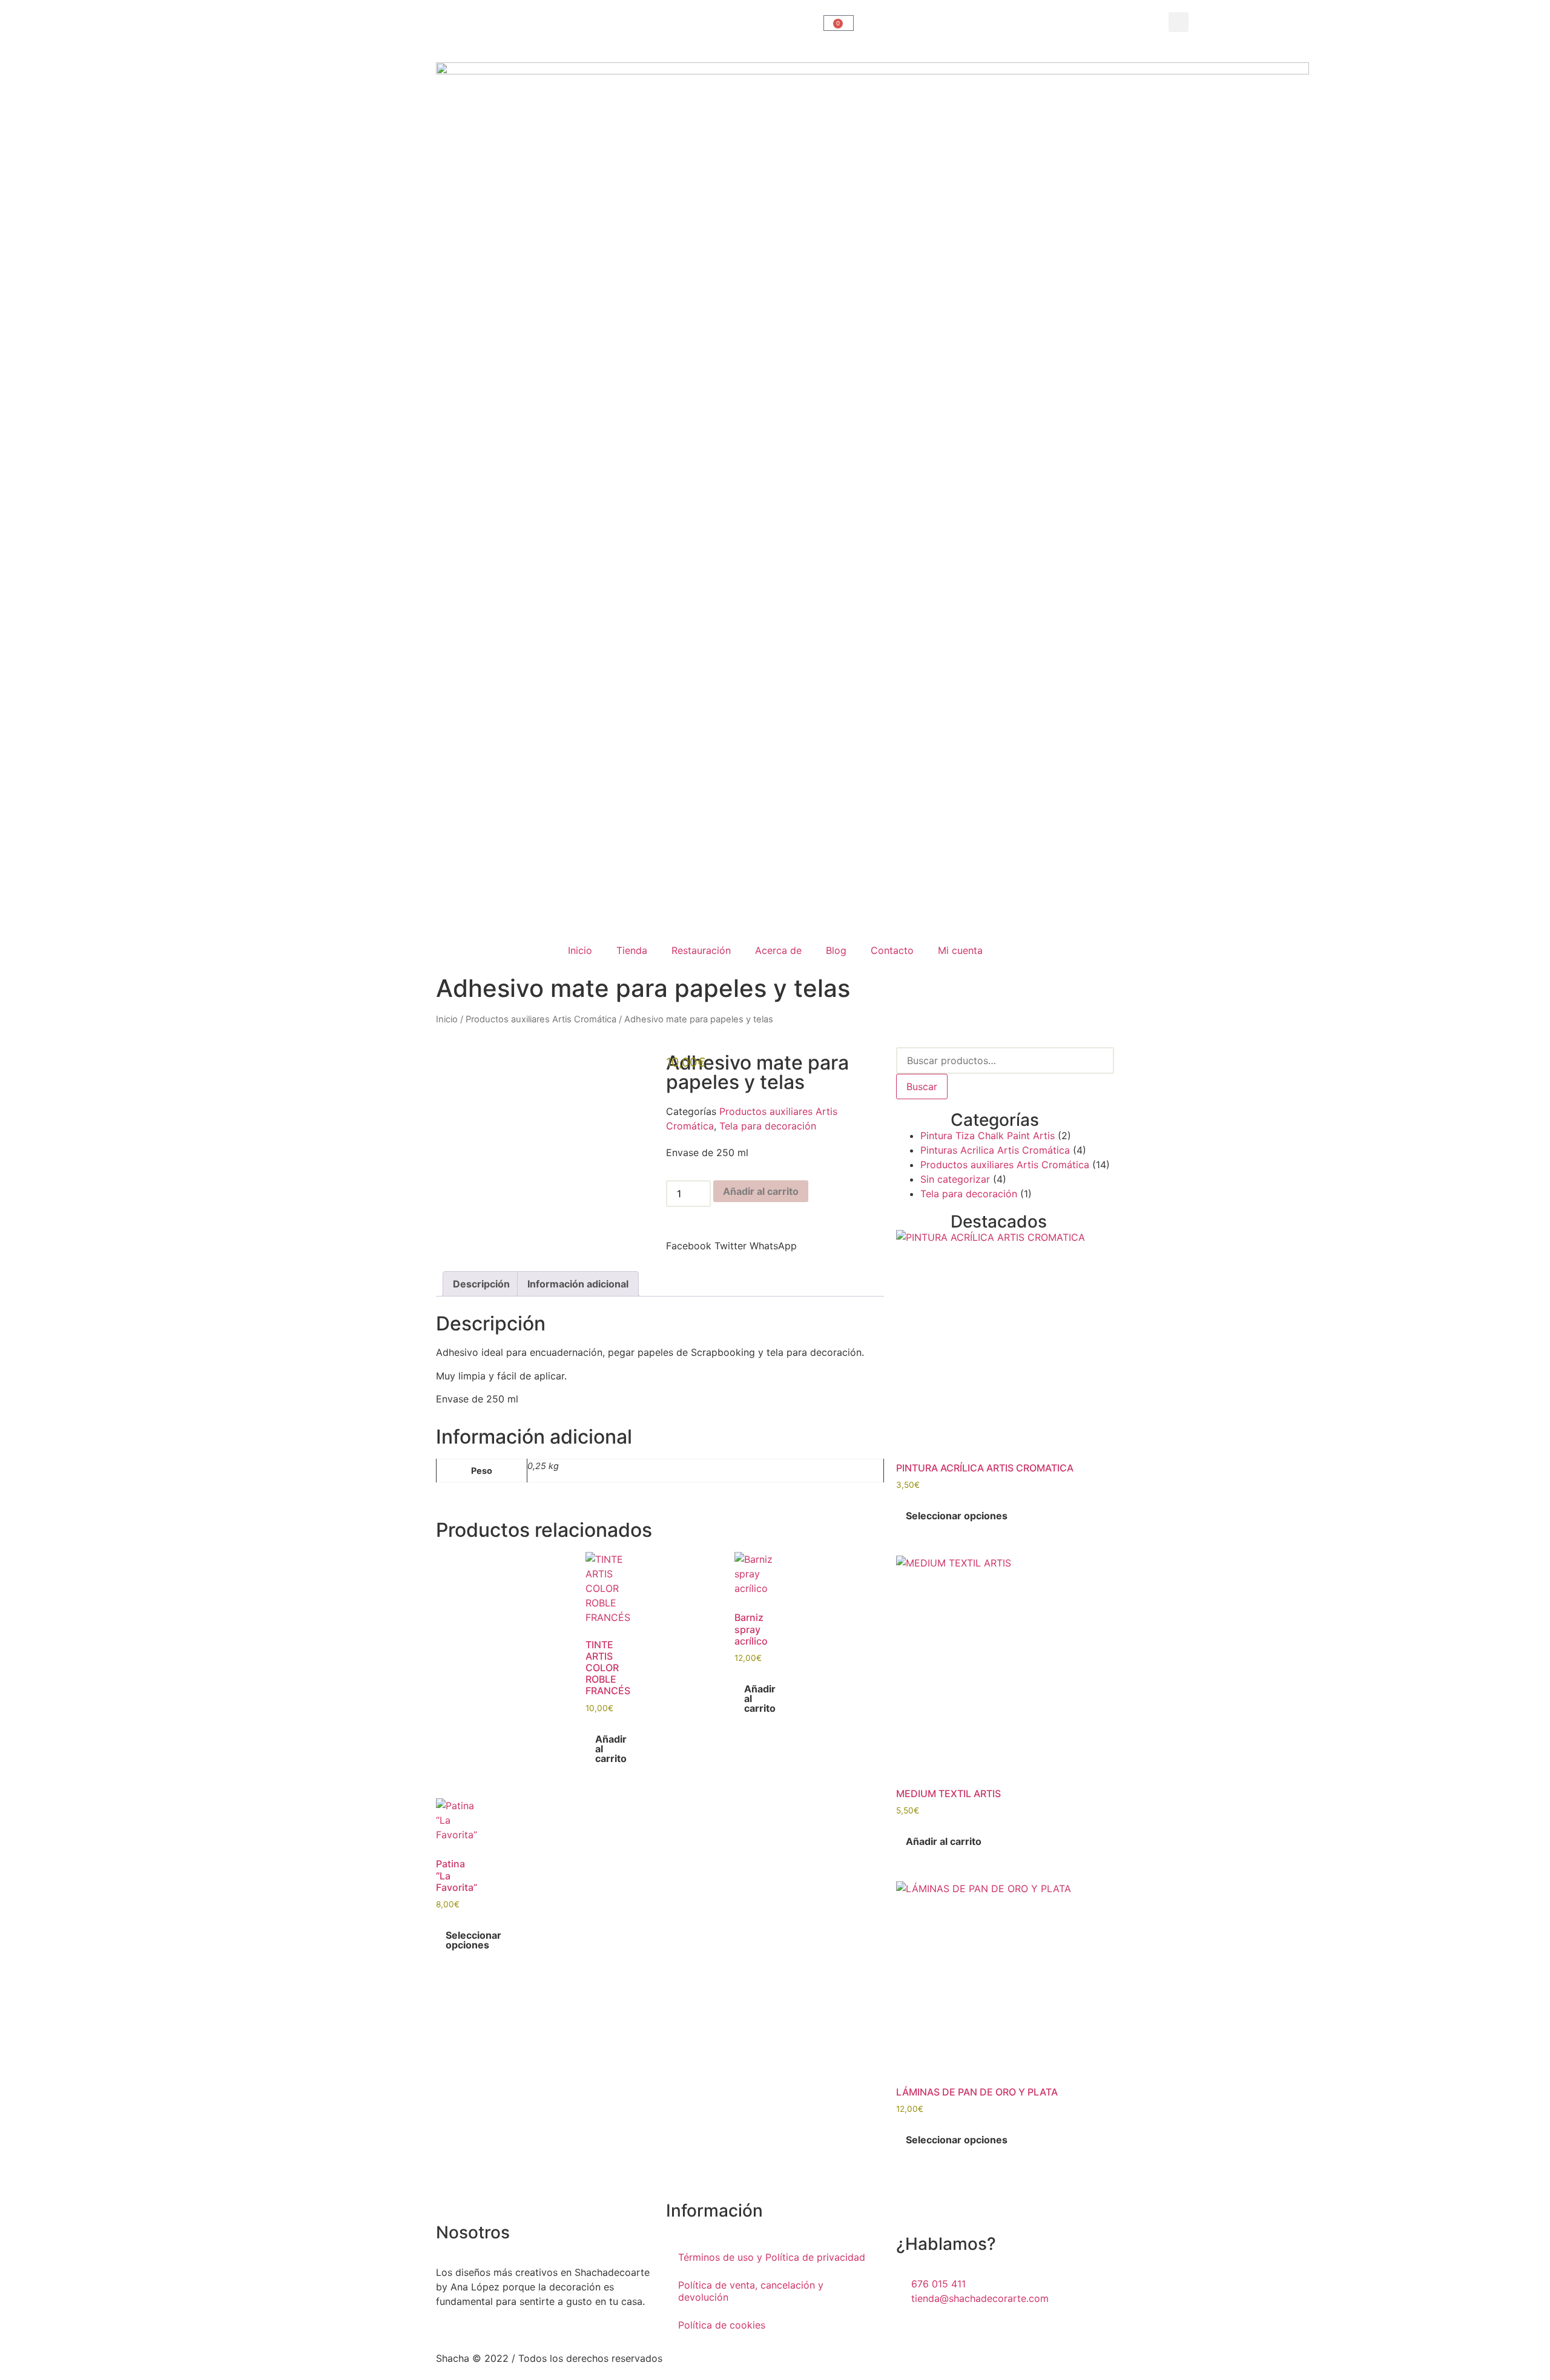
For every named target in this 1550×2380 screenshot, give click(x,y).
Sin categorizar (955, 1179)
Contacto (892, 950)
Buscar (922, 1086)
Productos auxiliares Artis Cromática (541, 1019)
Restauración (701, 950)
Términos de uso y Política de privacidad (772, 2257)
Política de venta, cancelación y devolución (751, 2291)
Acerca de (778, 950)
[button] (1179, 22)
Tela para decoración (768, 1126)
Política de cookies (722, 2325)
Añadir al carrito (761, 1191)
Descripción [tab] (481, 1284)
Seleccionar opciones (473, 1940)
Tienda (632, 950)
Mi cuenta (960, 950)
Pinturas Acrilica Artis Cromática (995, 1150)
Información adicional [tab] (578, 1284)
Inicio (580, 950)
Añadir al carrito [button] (611, 1749)
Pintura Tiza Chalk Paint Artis (988, 1136)
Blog (836, 950)
